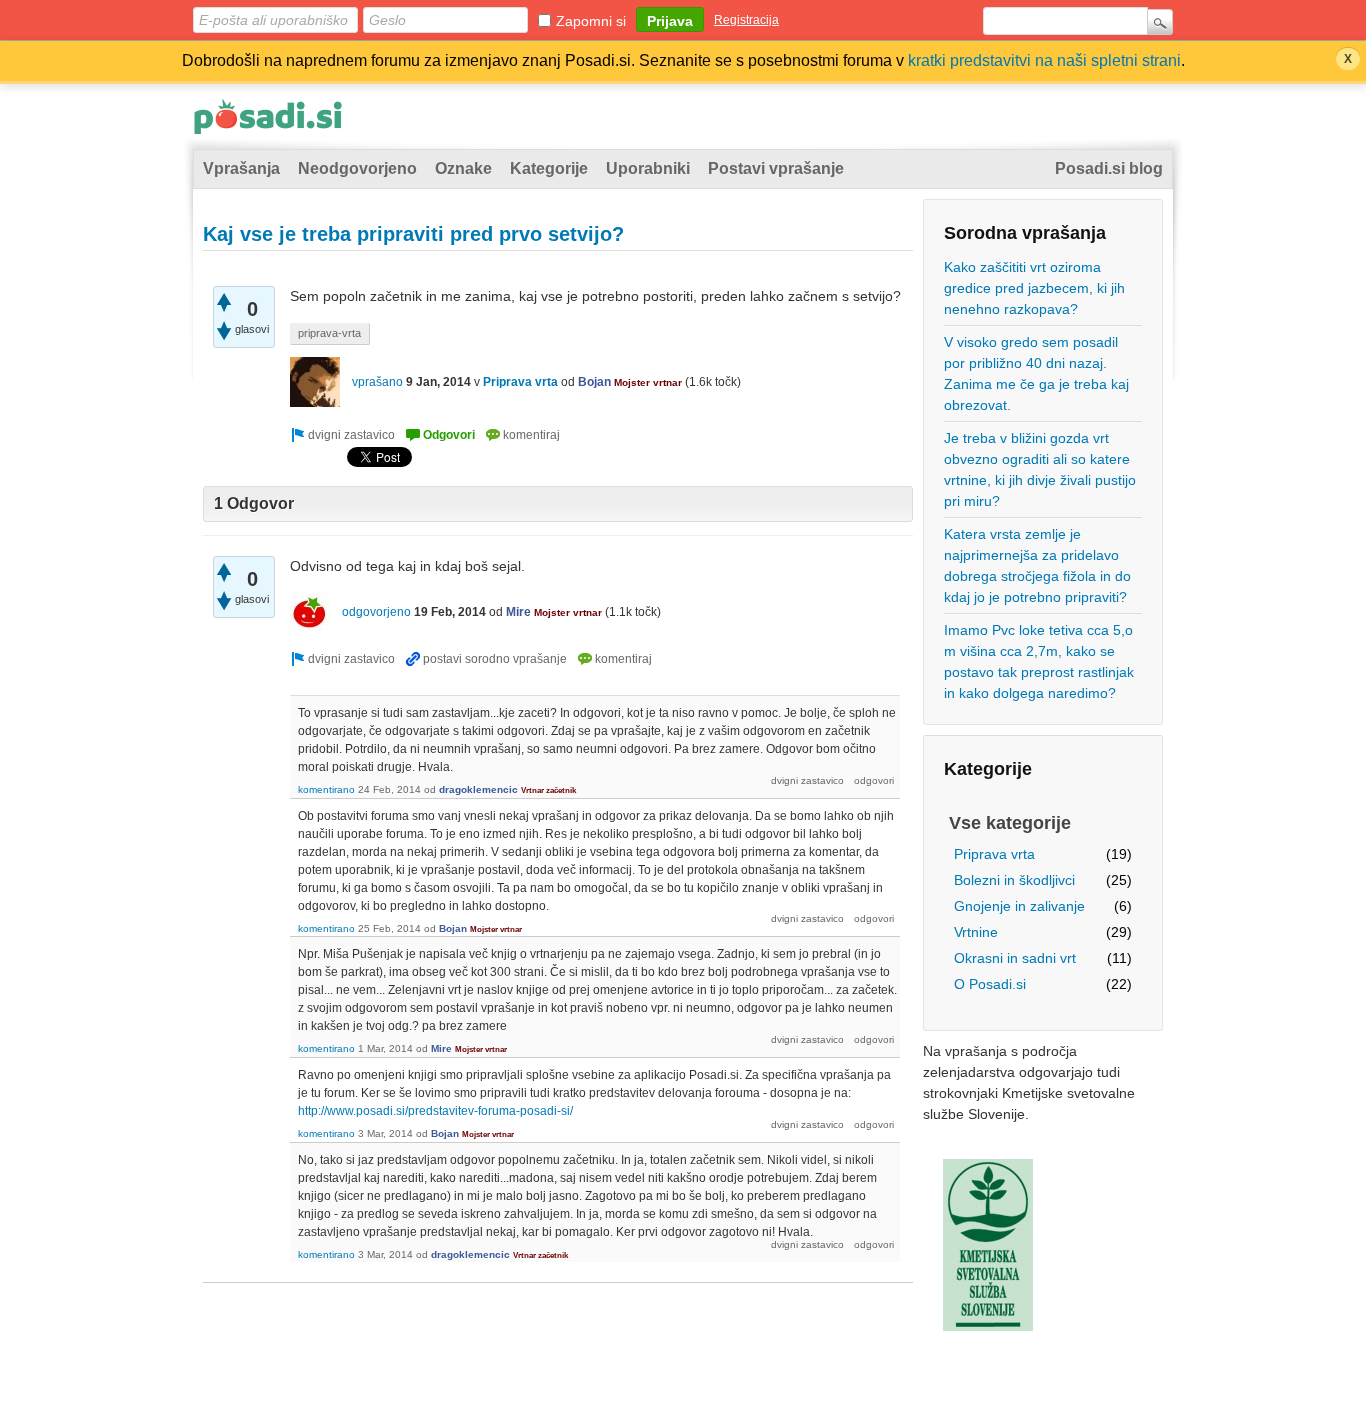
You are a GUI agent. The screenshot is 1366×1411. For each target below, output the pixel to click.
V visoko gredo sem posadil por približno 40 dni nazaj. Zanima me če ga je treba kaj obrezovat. (1036, 373)
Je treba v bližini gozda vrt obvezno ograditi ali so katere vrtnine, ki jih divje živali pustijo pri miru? (1040, 469)
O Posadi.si (990, 984)
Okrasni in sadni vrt (1015, 958)
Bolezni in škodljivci (1014, 880)
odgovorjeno (376, 612)
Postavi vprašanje (776, 168)
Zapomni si (591, 21)
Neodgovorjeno (357, 168)
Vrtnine (976, 932)
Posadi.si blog (1109, 168)
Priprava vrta (994, 854)
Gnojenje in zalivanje (1019, 906)
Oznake (463, 168)
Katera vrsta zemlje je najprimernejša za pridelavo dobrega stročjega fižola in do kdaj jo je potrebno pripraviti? (1037, 565)
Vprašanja (241, 168)
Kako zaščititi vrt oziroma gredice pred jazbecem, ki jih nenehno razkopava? (1034, 288)
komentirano (326, 789)
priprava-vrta (329, 333)
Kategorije (549, 168)
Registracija (746, 20)
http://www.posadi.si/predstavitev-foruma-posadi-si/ (435, 1111)
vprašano (377, 382)
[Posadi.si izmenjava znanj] (268, 121)
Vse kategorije (1010, 823)
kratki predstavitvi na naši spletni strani (1044, 60)
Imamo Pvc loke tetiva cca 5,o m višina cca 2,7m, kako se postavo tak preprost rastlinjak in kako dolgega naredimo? (1039, 661)
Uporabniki (648, 168)
